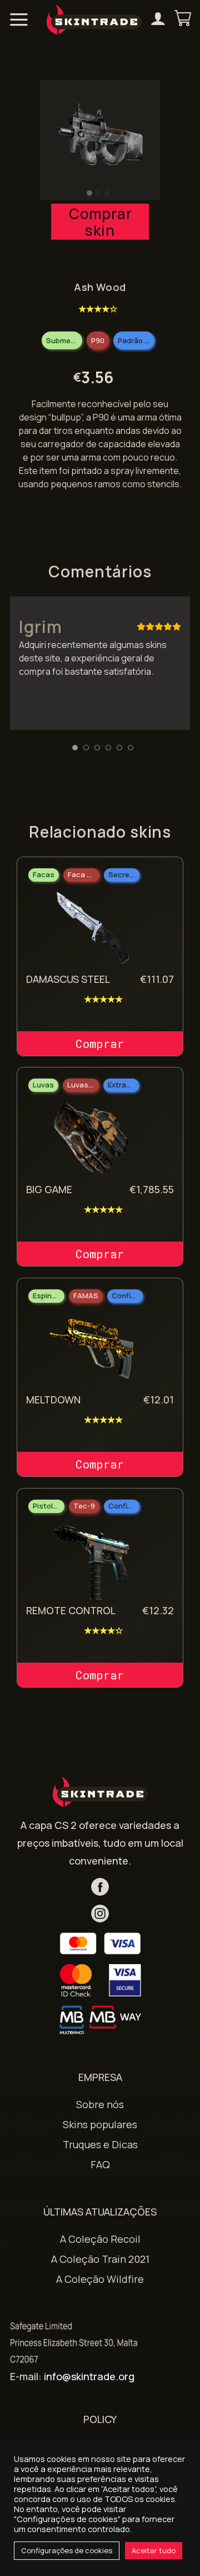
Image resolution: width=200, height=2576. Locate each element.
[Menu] (19, 19)
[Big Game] (92, 1140)
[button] (89, 193)
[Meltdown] (92, 1351)
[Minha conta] (158, 20)
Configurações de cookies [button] (67, 2550)
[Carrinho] (183, 19)
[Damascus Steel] (92, 929)
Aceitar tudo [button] (154, 2550)
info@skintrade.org (89, 2376)
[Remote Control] (92, 1561)
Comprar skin (100, 222)
